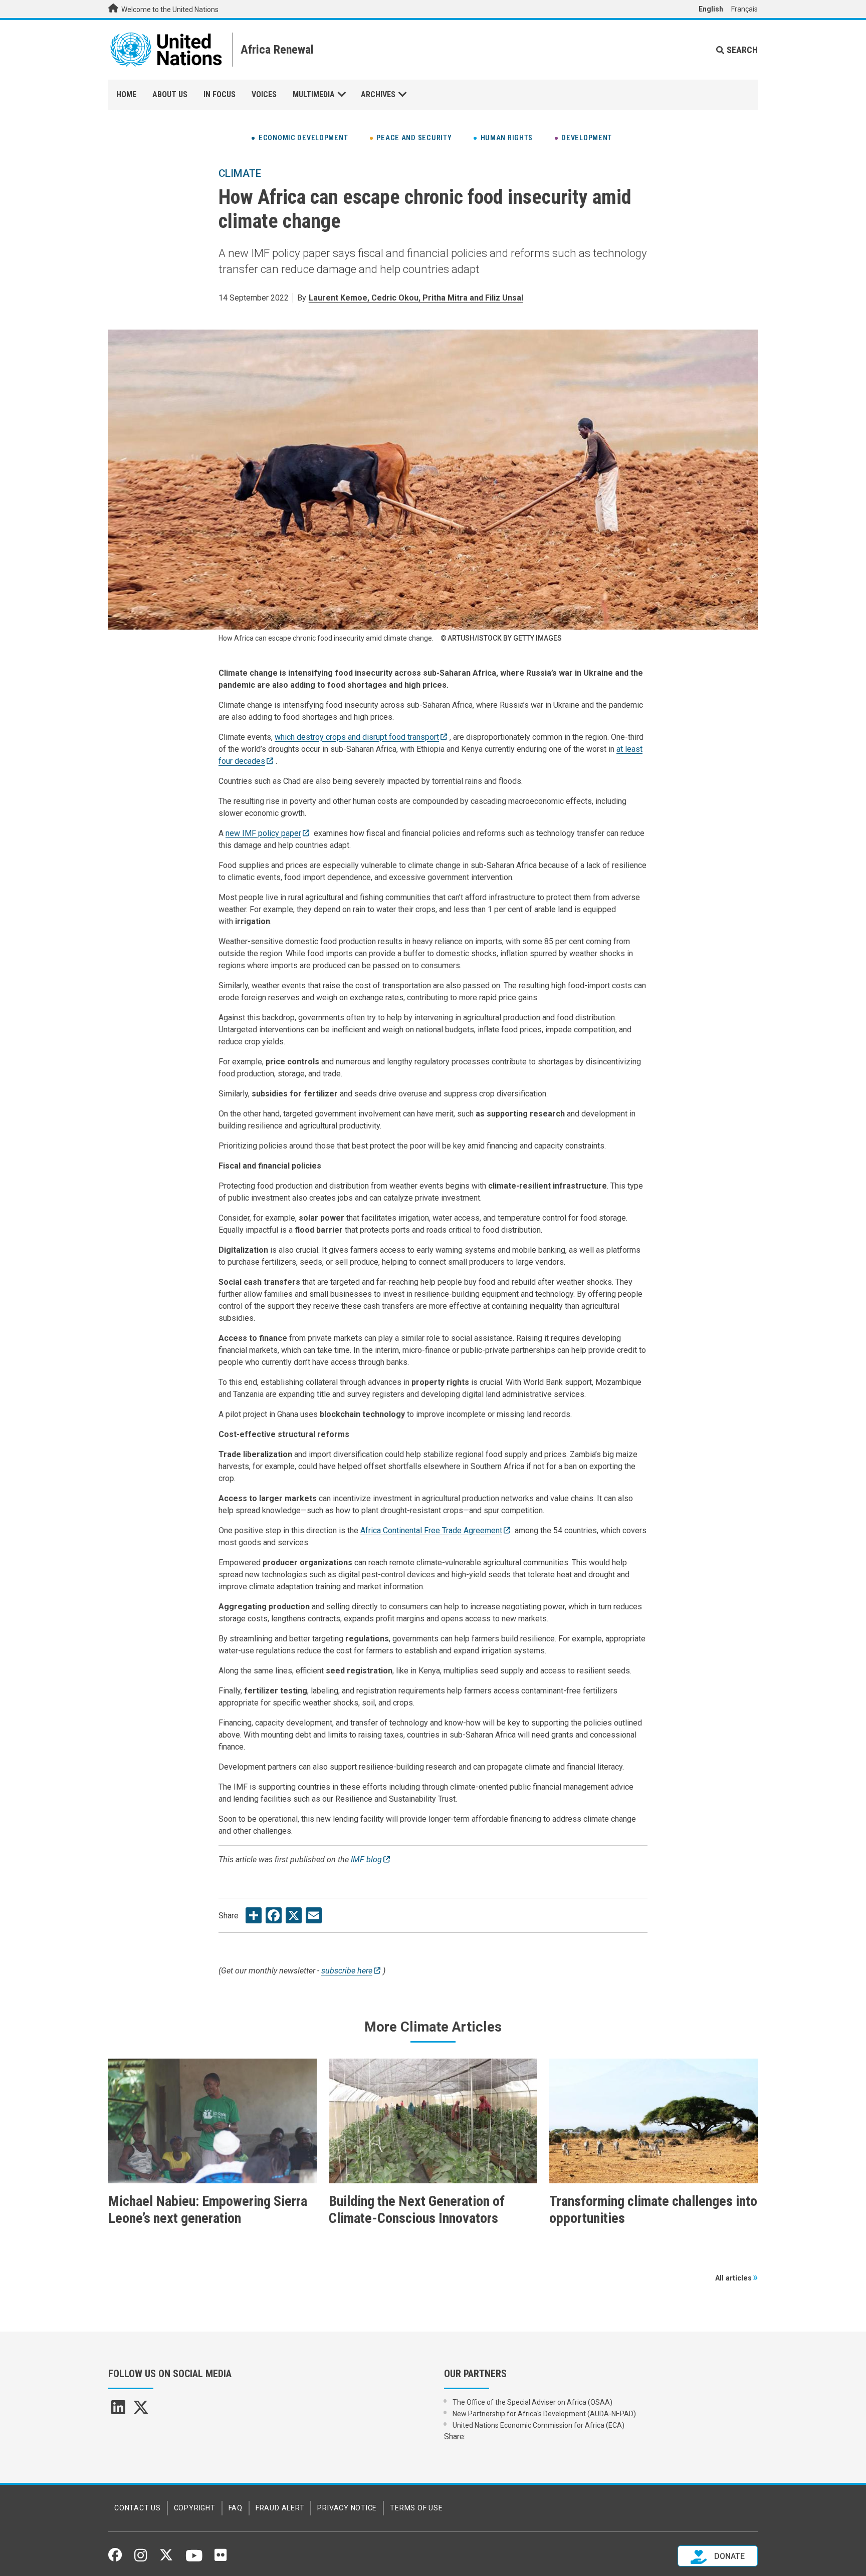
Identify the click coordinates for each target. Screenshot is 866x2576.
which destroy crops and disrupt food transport (357, 737)
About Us (170, 94)
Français (744, 9)
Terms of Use (416, 2508)
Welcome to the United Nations (169, 10)
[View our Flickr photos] (221, 2558)
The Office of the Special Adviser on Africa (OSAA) (532, 2402)
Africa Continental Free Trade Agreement (431, 1530)
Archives (378, 94)
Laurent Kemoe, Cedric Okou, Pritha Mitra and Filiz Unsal (416, 298)
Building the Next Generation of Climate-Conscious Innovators (417, 2210)
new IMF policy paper (263, 833)
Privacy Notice (347, 2508)
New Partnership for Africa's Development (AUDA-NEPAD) (544, 2414)
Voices (264, 94)
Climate (240, 173)
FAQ (236, 2508)
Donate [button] (728, 2556)
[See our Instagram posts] (141, 2559)
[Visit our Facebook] (115, 2558)
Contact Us (138, 2508)
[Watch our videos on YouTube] (194, 2560)
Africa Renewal (277, 50)
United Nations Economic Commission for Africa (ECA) (538, 2425)
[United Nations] (166, 50)
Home (126, 94)
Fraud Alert (280, 2508)
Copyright (195, 2508)
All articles (733, 2278)
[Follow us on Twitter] (166, 2558)
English (711, 9)
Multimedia (314, 94)
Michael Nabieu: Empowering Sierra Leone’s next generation (208, 2210)
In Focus (220, 94)
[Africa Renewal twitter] (141, 2410)
